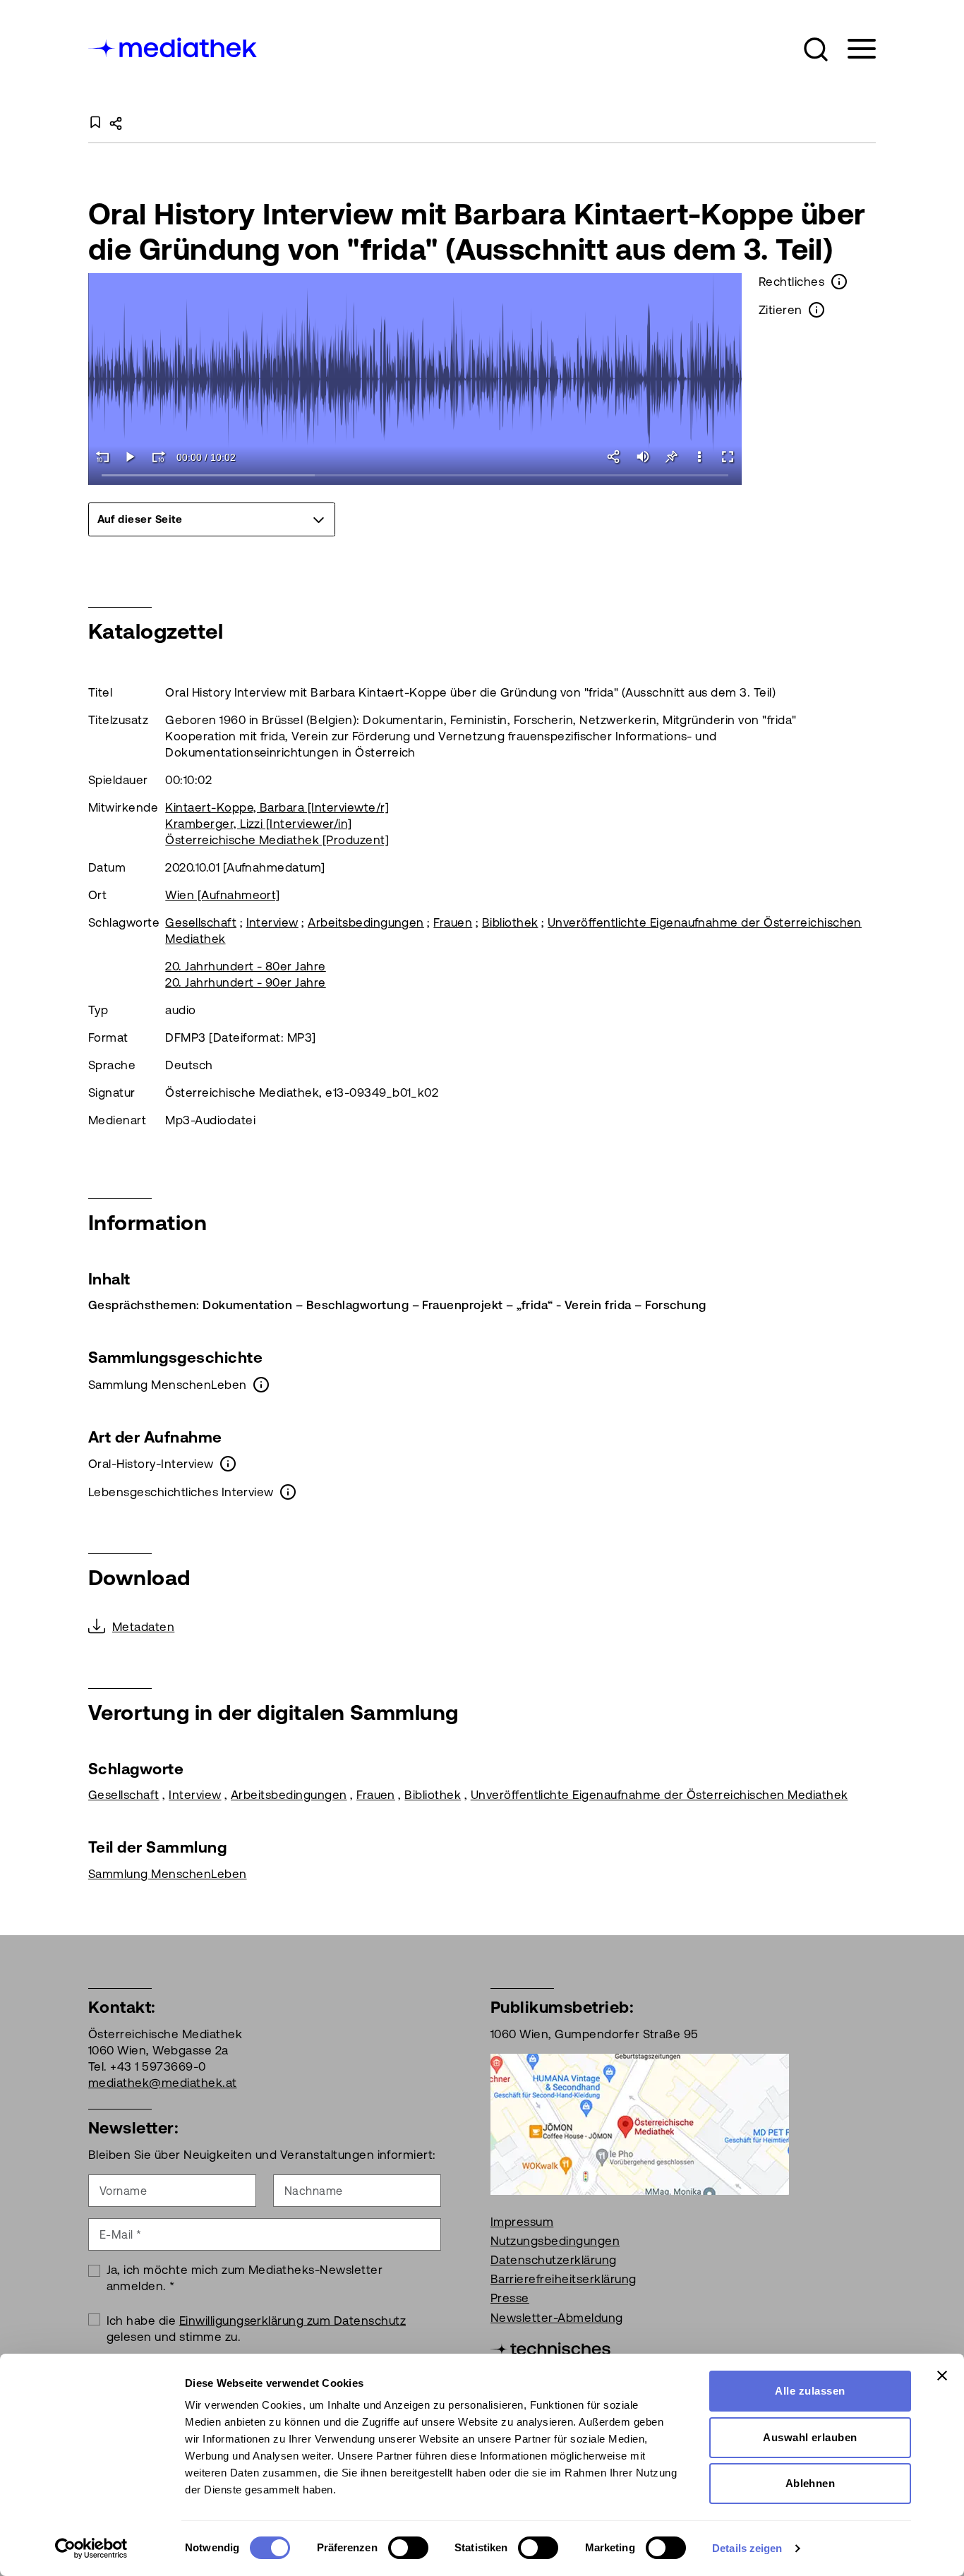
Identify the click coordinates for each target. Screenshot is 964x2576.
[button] (816, 49)
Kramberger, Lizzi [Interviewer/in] (258, 824)
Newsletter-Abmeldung (557, 2318)
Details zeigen (747, 2548)
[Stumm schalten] (643, 457)
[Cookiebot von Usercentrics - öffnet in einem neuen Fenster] (91, 2548)
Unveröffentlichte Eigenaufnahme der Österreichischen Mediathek (659, 1795)
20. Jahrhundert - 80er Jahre (245, 966)
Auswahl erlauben (810, 2437)
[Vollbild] (728, 457)
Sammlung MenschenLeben (168, 1874)
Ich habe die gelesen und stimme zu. (257, 2329)
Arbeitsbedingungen (366, 922)
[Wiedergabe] (131, 457)
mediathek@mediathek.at (163, 2083)
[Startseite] (174, 46)
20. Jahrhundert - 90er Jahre (245, 982)
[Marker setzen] (671, 457)
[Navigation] (853, 49)
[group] (212, 519)
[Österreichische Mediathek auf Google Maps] (640, 2123)
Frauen (453, 922)
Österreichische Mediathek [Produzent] (277, 840)
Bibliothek (510, 922)
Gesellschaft (201, 922)
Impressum (522, 2222)
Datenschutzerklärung (554, 2260)
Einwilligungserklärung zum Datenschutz (293, 2321)
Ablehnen (811, 2483)
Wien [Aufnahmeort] (223, 895)
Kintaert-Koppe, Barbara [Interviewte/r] (277, 807)
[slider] (415, 476)
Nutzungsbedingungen (555, 2241)
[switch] (408, 2548)
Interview (272, 922)
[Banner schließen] (942, 2376)
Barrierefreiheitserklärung (563, 2279)
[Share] (615, 457)
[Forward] (159, 457)
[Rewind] (102, 457)
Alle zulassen (810, 2391)
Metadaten (143, 1627)
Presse (510, 2298)
